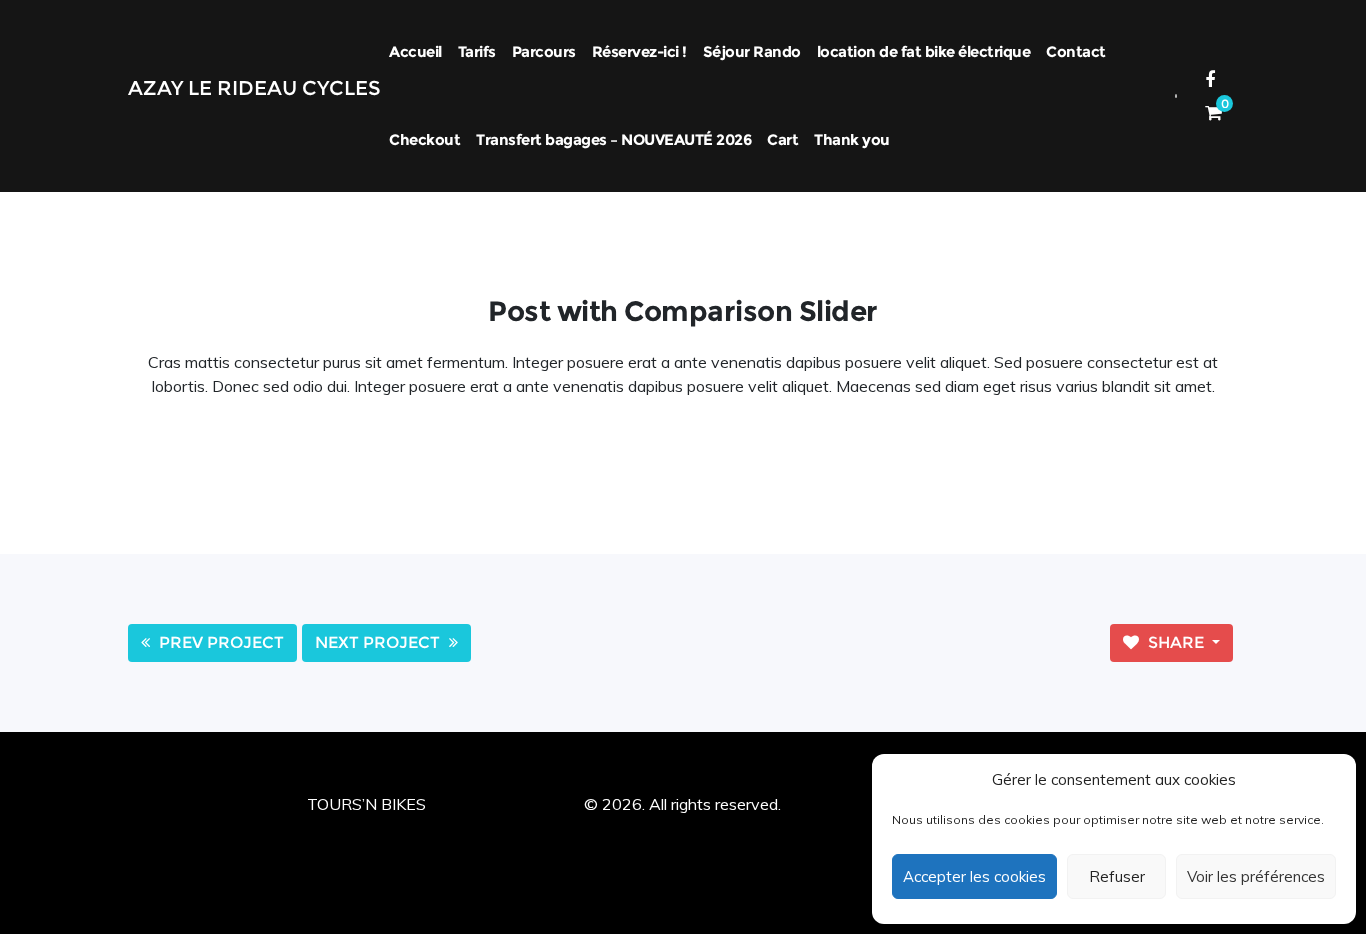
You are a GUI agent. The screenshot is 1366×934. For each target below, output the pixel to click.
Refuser (1117, 876)
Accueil (415, 51)
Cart (782, 139)
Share (1176, 642)
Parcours (544, 51)
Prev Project (219, 642)
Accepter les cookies (974, 876)
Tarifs (477, 51)
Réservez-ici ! (639, 51)
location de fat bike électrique (924, 51)
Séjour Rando (752, 51)
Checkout (424, 139)
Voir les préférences (1256, 876)
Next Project (379, 642)
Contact (1076, 51)
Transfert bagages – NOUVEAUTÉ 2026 (613, 139)
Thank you (852, 139)
